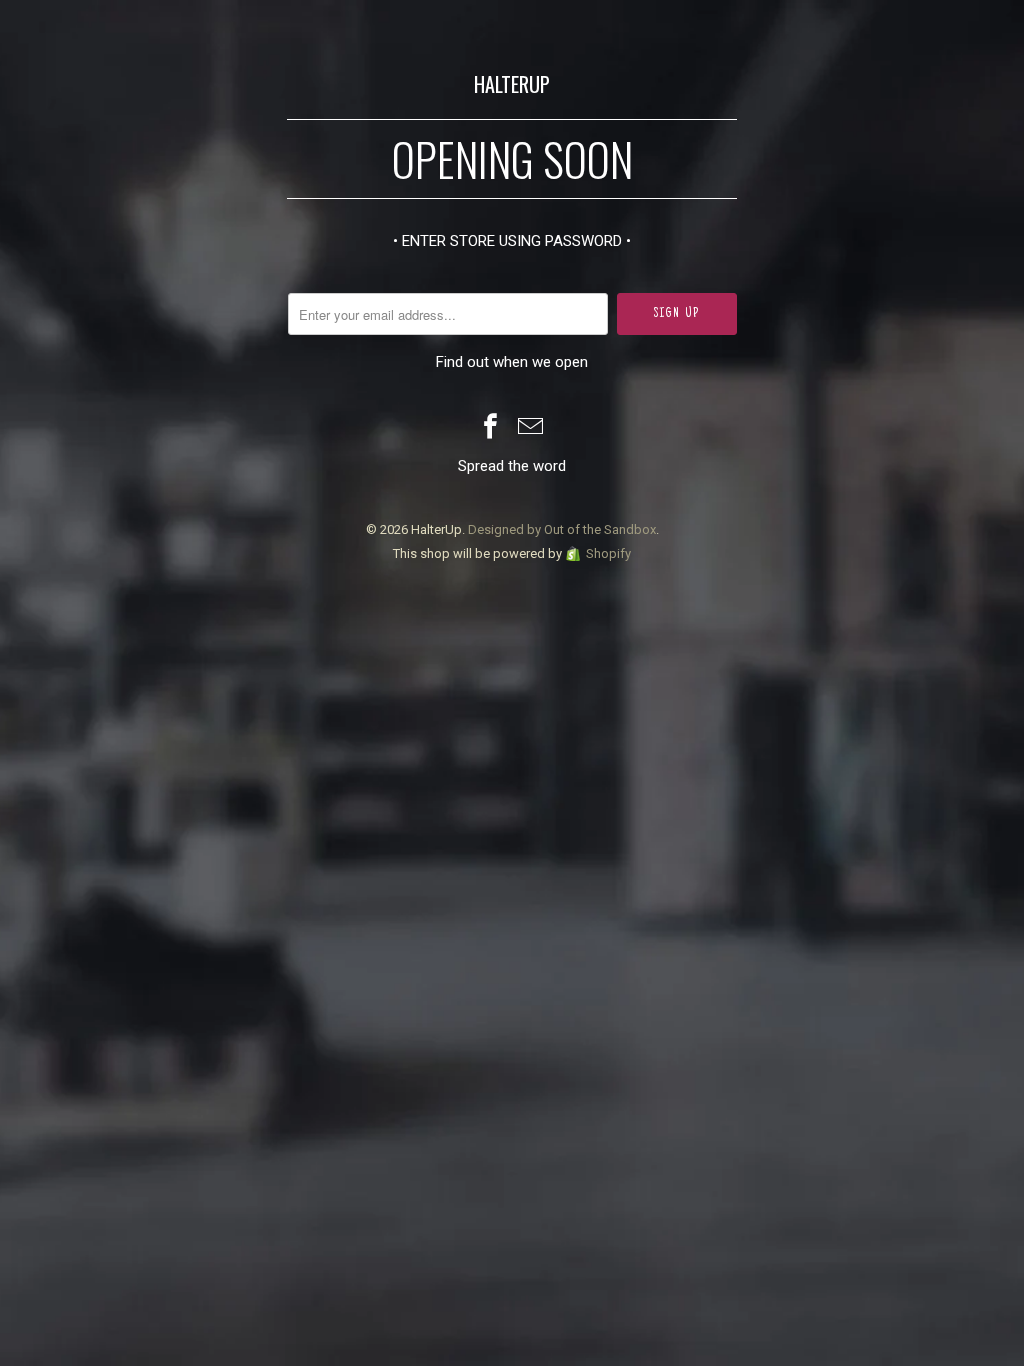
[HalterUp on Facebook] (491, 428)
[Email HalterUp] (531, 428)
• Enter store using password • (512, 241)
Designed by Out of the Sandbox (562, 529)
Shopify (608, 553)
